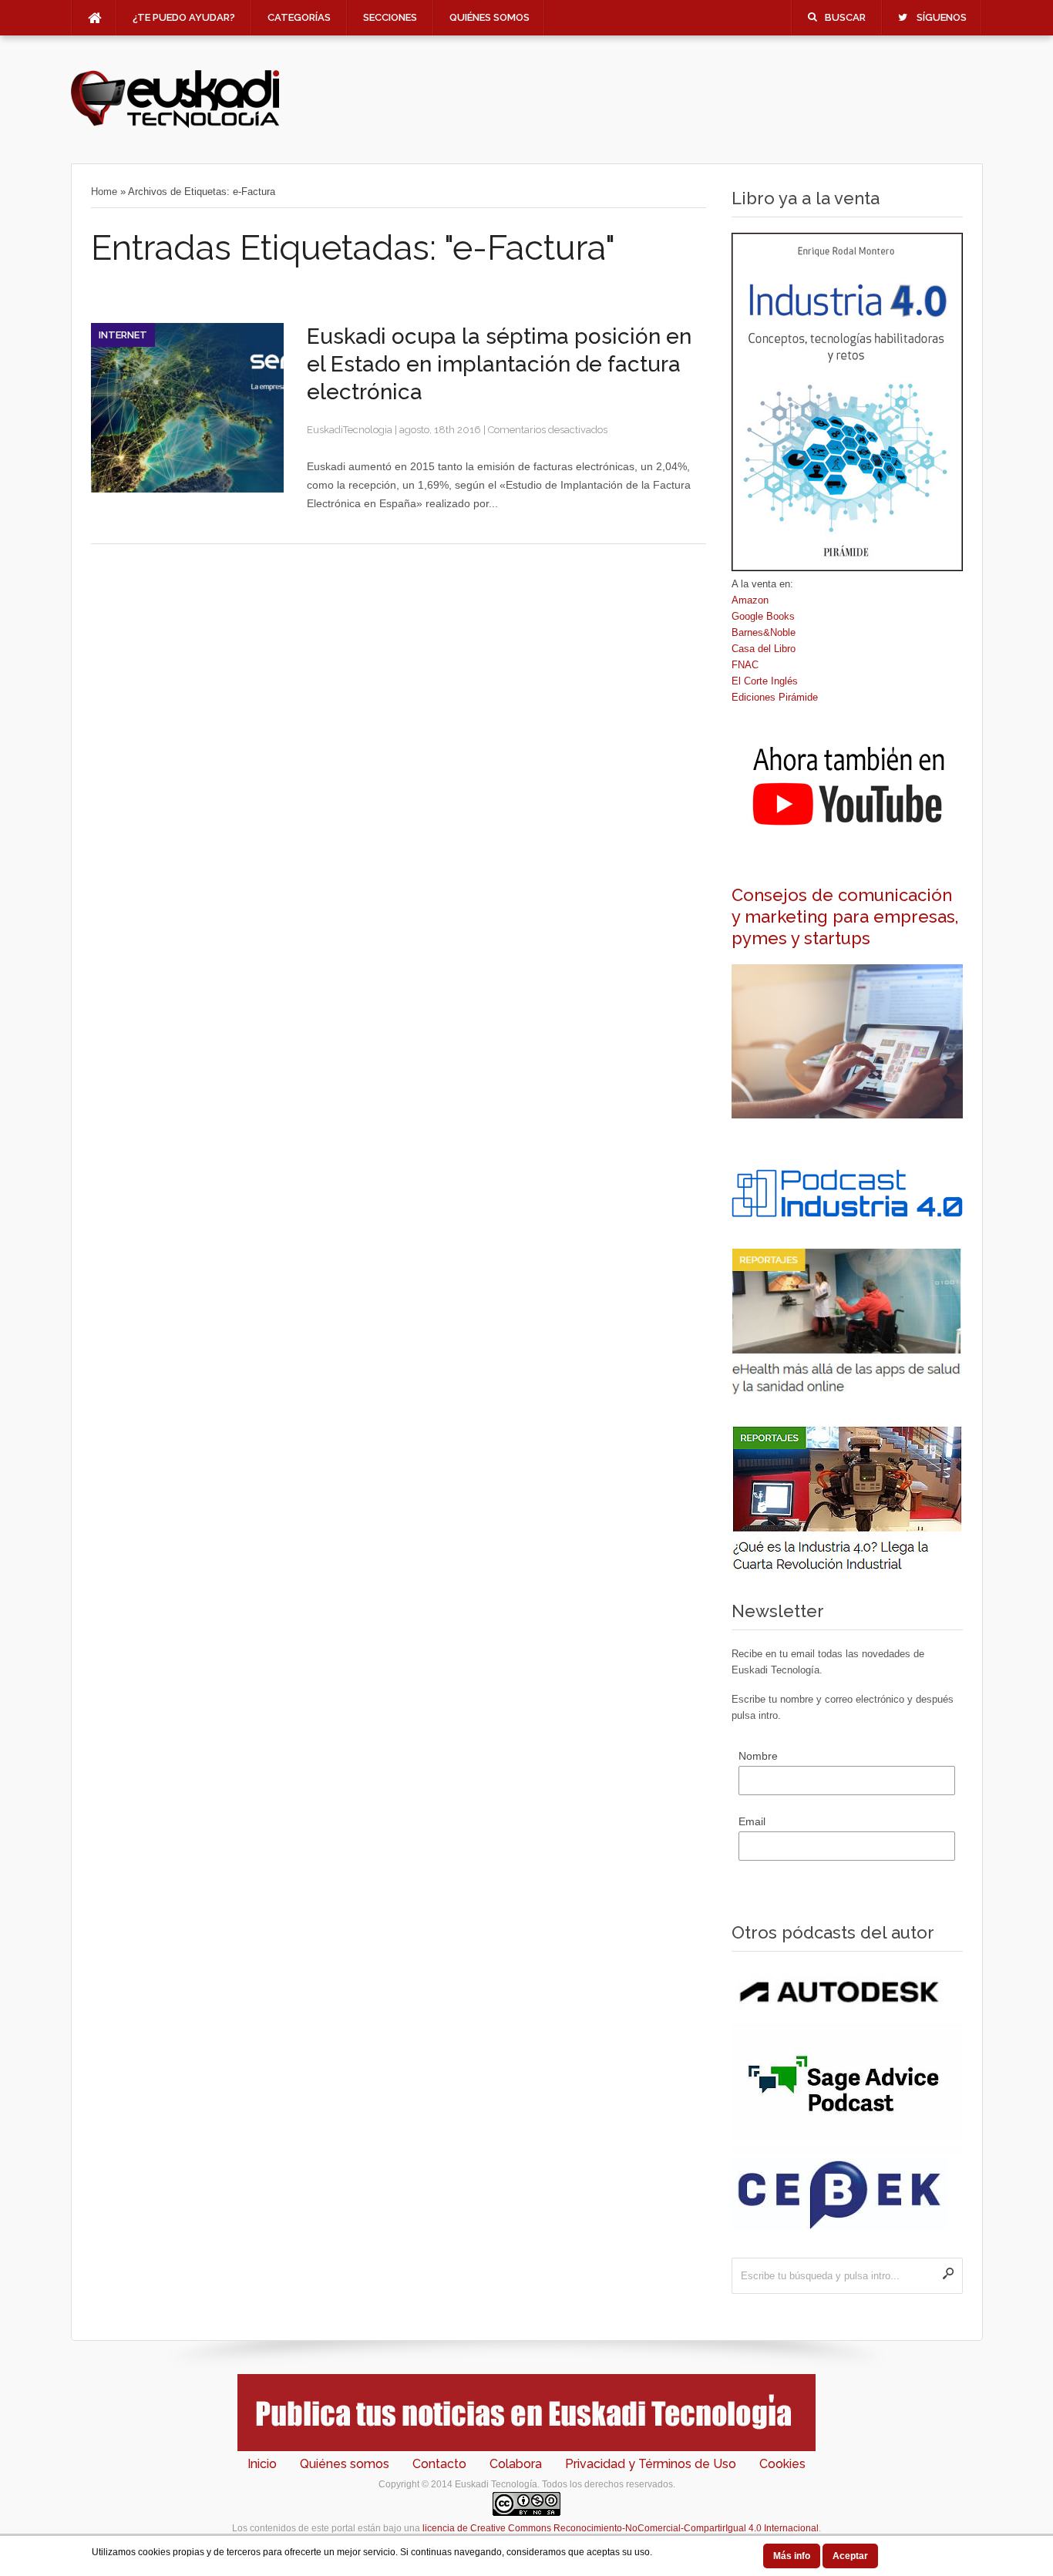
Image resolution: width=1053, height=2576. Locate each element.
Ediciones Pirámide (775, 697)
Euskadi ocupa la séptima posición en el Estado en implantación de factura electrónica (499, 364)
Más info (792, 2556)
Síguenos (942, 17)
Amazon (750, 600)
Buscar (845, 17)
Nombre (758, 1756)
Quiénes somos (489, 17)
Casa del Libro (764, 649)
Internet (123, 335)
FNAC (745, 665)
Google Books (763, 616)
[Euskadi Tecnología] (175, 124)
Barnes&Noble (764, 632)
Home (104, 192)
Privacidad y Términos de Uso (651, 2464)
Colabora (516, 2464)
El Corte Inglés (765, 681)
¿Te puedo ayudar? (184, 17)
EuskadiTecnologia (350, 430)
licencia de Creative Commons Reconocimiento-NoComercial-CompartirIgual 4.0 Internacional (621, 2528)
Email (752, 1821)
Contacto (439, 2464)
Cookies (782, 2464)
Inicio (262, 2464)
